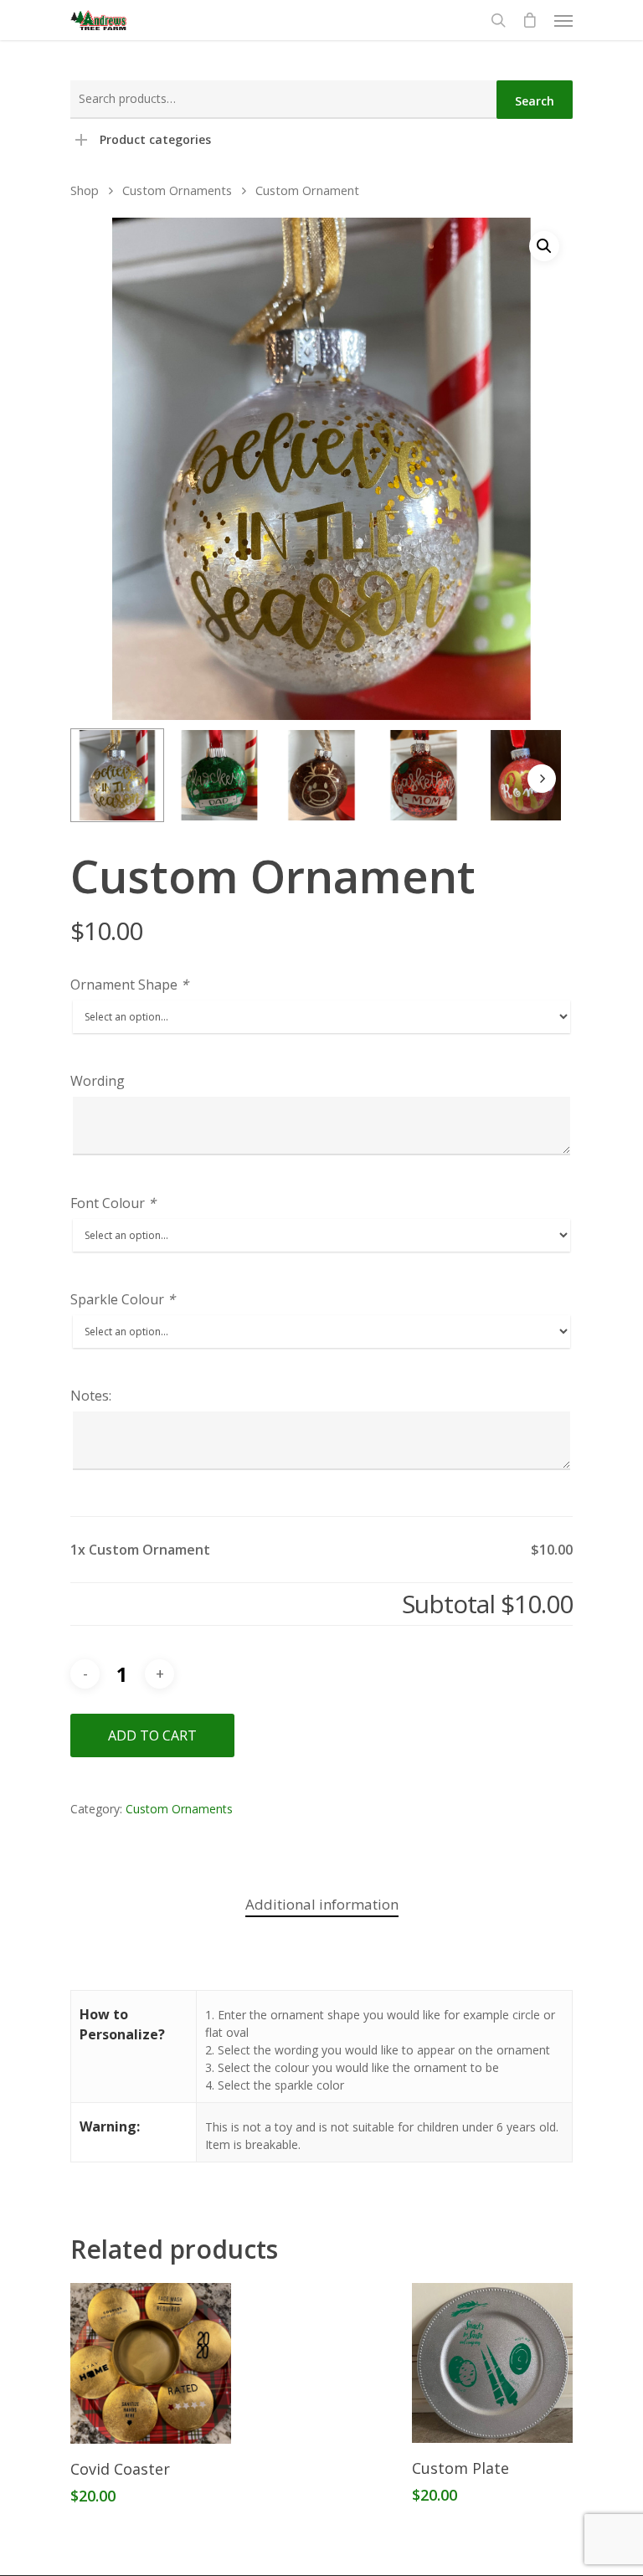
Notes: (91, 1396)
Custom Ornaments (177, 190)
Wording (98, 1081)
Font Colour (113, 1203)
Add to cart (152, 1735)
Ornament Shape (129, 985)
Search (535, 101)
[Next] (542, 779)
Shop (85, 190)
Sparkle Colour (123, 1299)
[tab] (322, 1905)
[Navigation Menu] (563, 20)
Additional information (322, 1904)
